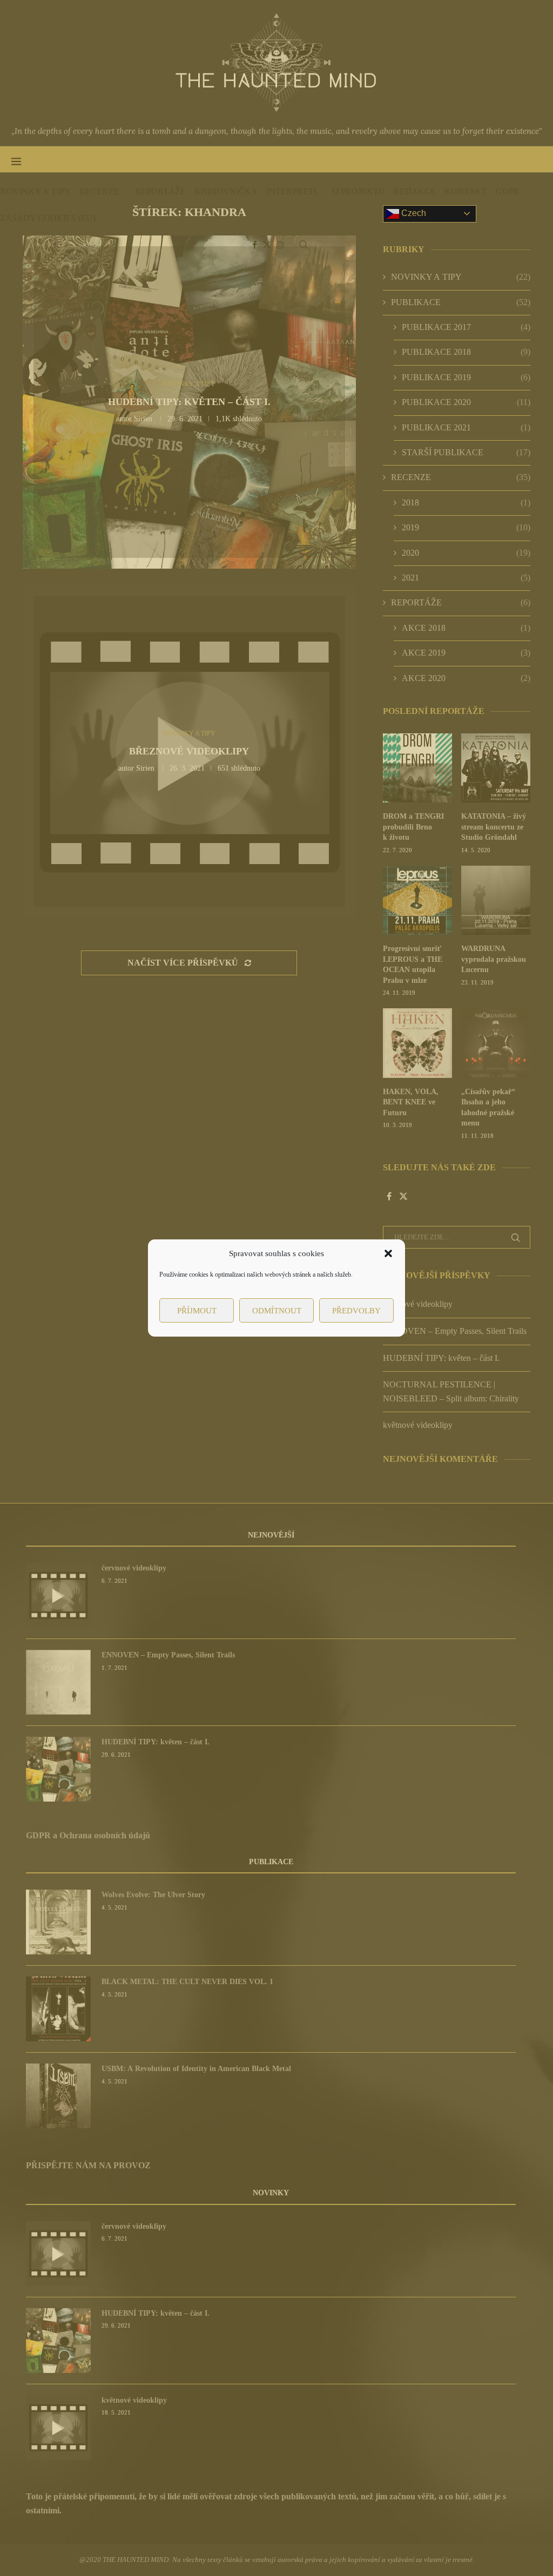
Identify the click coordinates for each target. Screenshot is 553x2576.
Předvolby (356, 1311)
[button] (388, 1253)
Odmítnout (277, 1311)
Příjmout (197, 1311)
